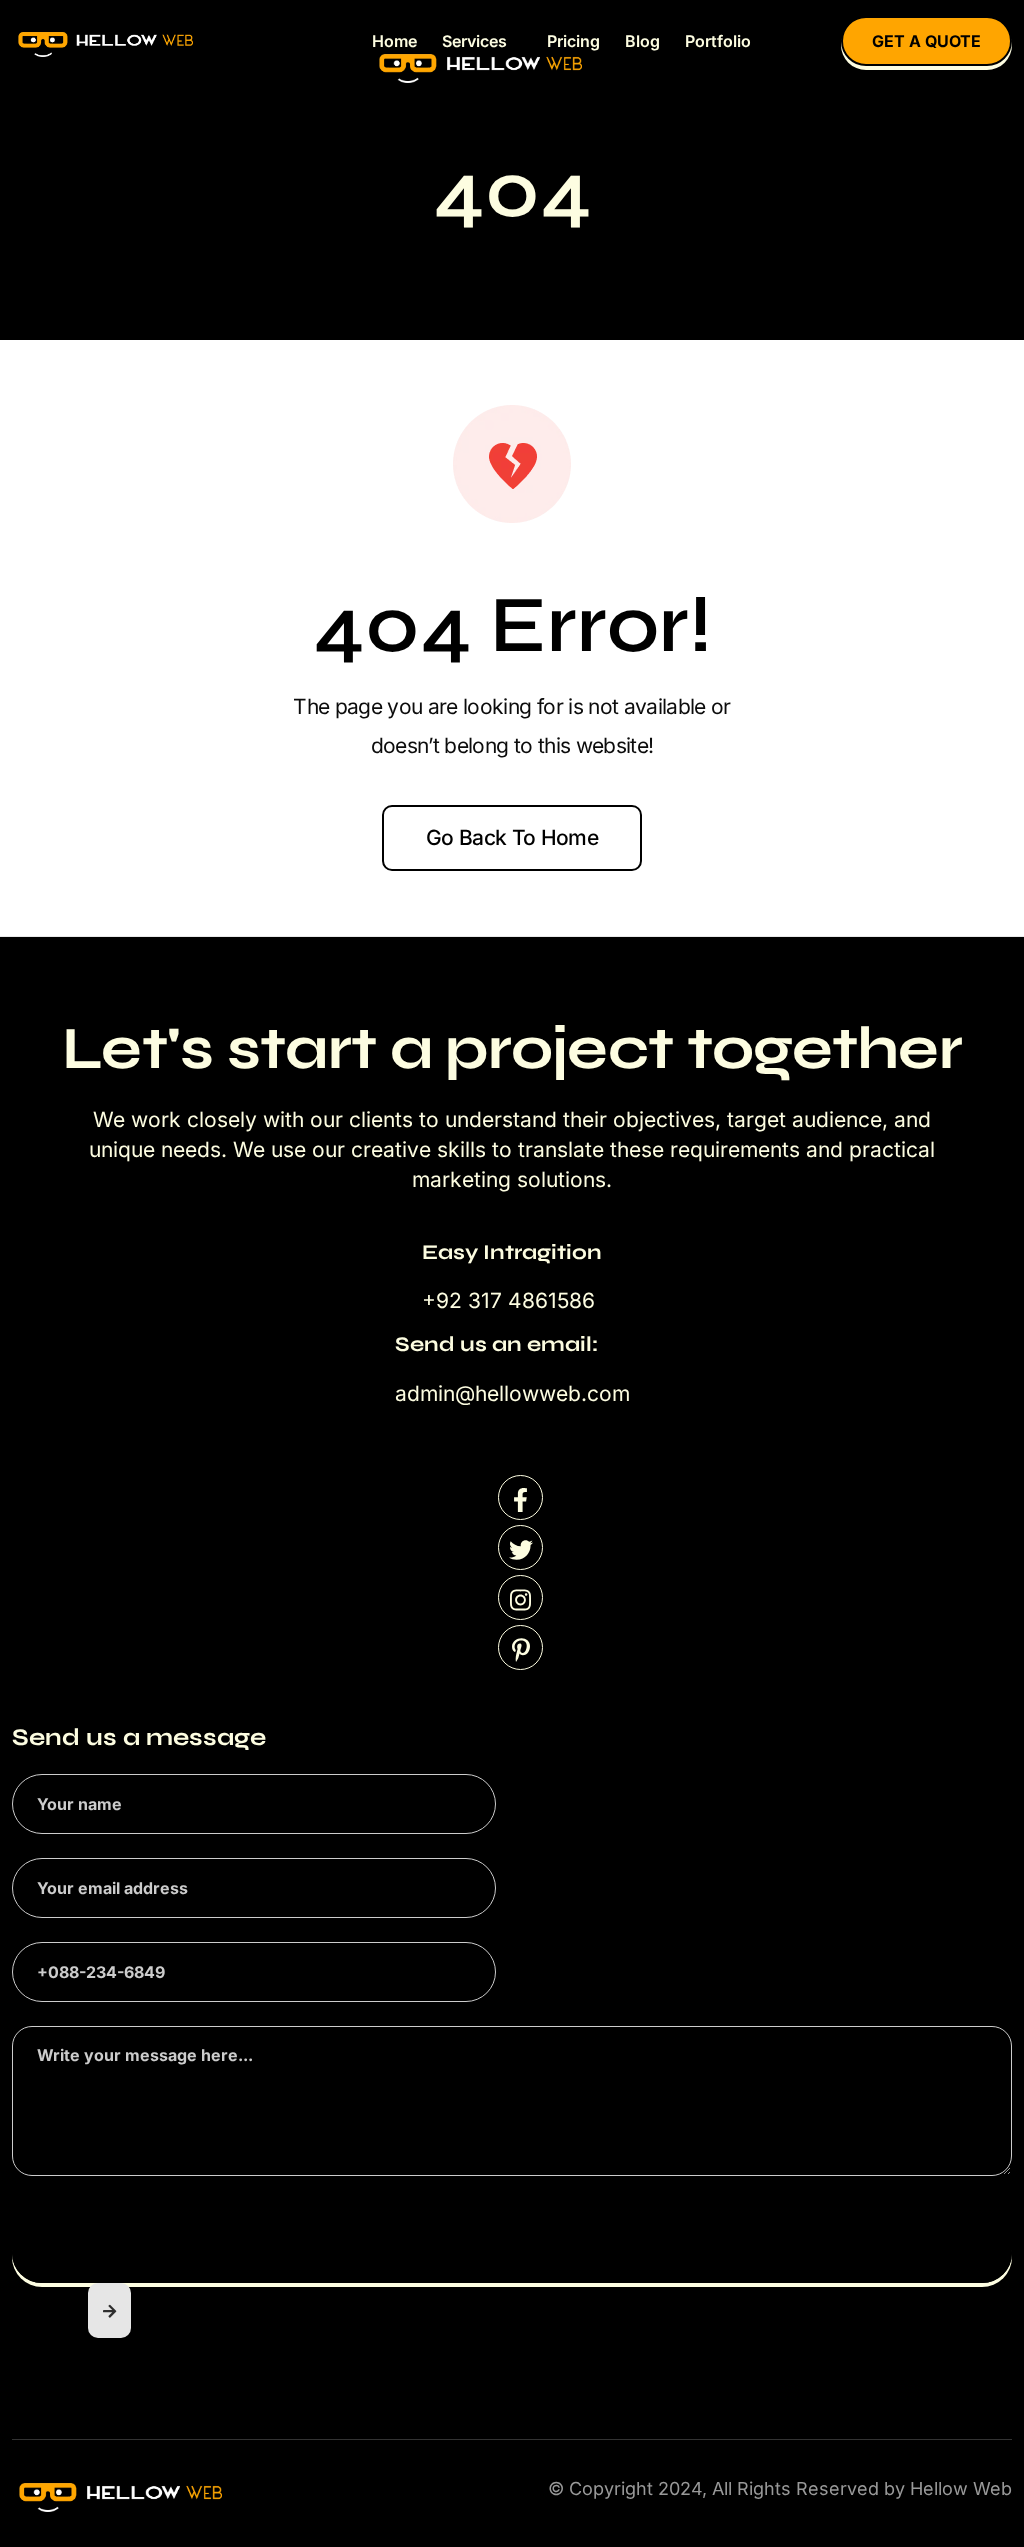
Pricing (573, 41)
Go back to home (512, 837)
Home (394, 41)
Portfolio (718, 41)
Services (474, 41)
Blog (642, 41)
